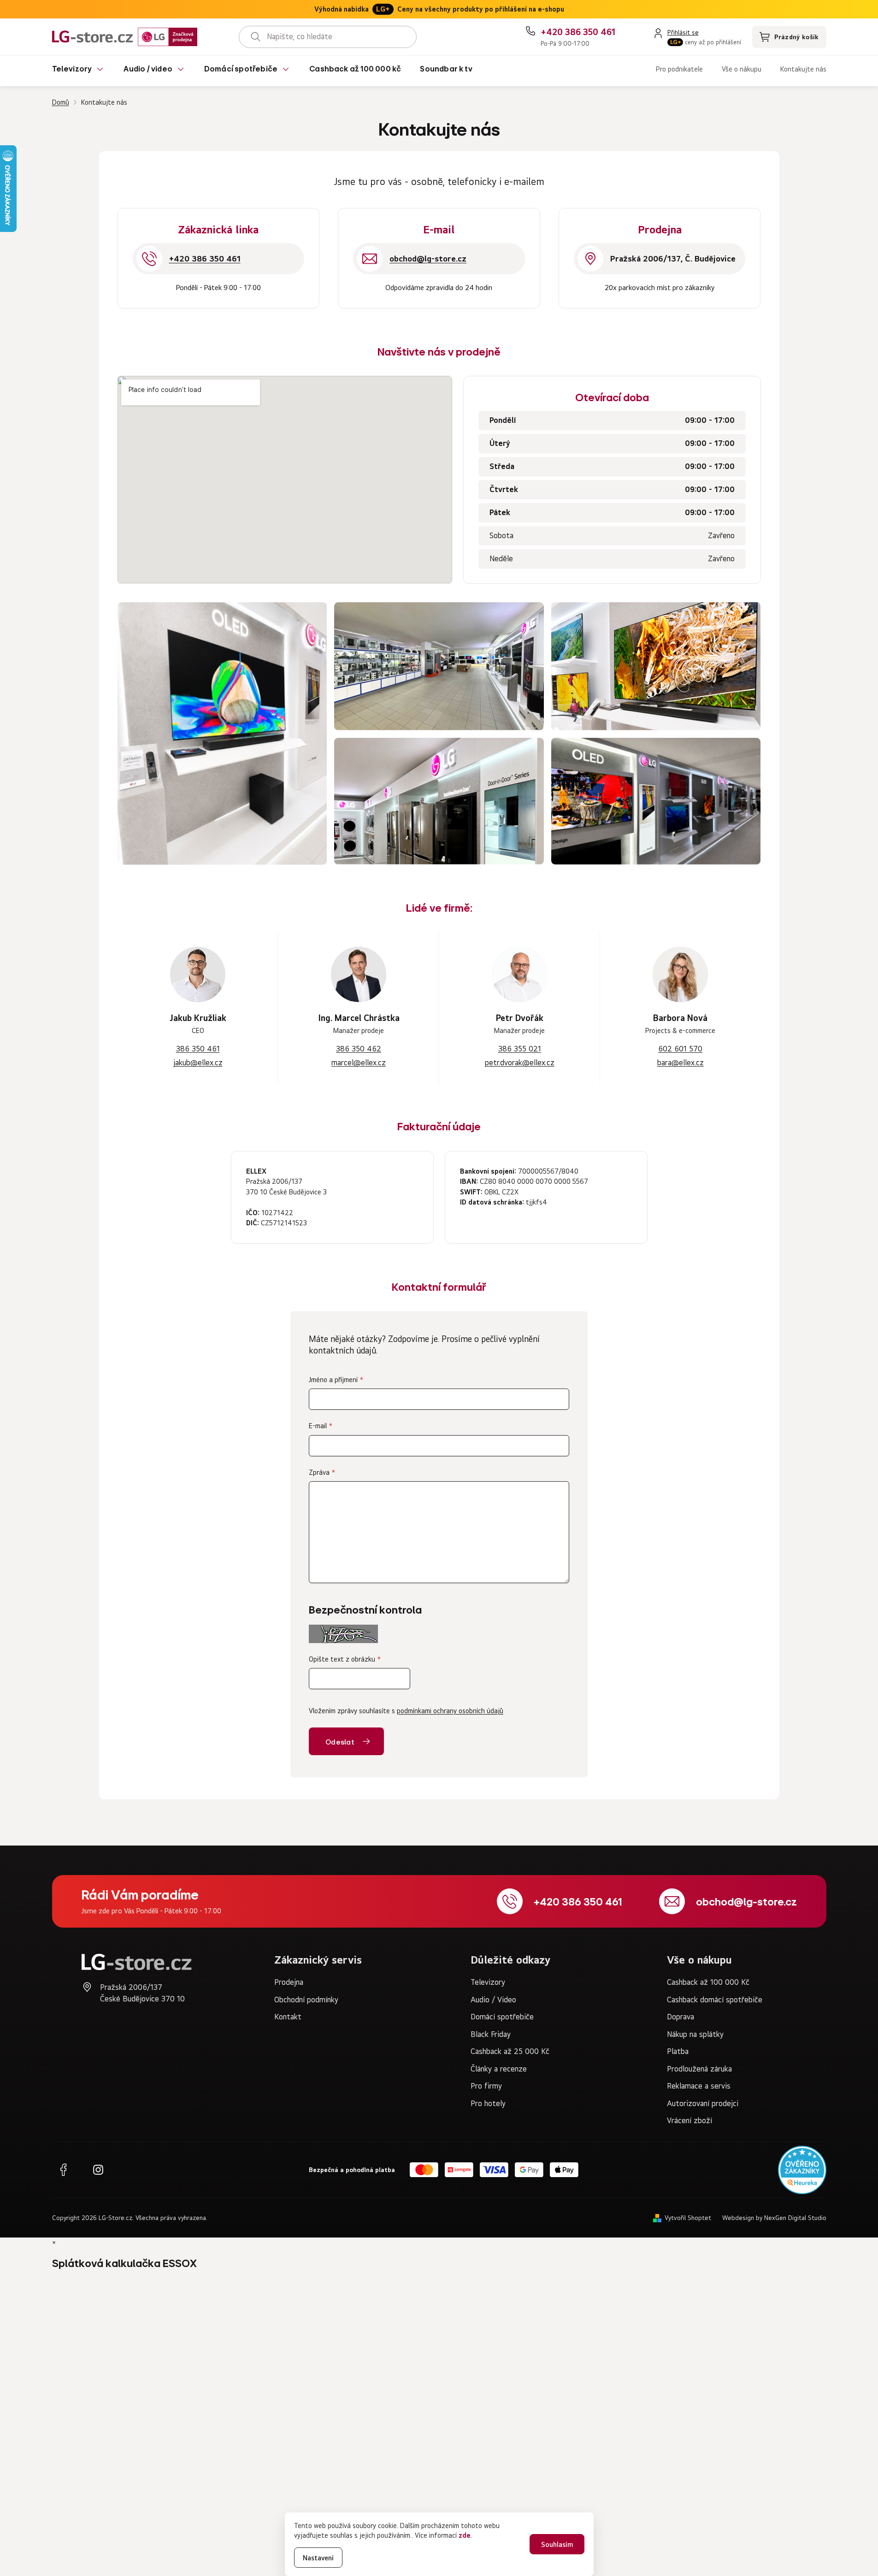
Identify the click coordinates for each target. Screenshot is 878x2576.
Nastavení (318, 2558)
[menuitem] (79, 71)
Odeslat (340, 1742)
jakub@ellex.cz (198, 1062)
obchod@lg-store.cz (746, 1901)
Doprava (681, 2017)
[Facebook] (63, 2170)
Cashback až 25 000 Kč (510, 2051)
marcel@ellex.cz (359, 1062)
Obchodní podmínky (306, 2000)
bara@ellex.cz (681, 1062)
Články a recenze (499, 2069)
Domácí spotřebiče (502, 2017)
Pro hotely (488, 2103)
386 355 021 (520, 1049)
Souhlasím (557, 2544)
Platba (678, 2051)
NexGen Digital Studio (795, 2218)
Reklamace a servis (699, 2086)
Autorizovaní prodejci (703, 2103)
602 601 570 (680, 1049)
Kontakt (288, 2017)
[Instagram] (98, 2170)
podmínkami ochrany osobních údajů (450, 1711)
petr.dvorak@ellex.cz (520, 1062)
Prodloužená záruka (699, 2069)
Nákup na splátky (695, 2034)
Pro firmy (486, 2086)
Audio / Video (493, 2000)
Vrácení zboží (689, 2120)
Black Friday (491, 2034)
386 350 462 (359, 1049)
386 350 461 (198, 1049)
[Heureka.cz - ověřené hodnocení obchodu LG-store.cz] (802, 2170)
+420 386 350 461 (578, 1901)
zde (465, 2535)
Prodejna (289, 1982)
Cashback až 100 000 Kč (708, 1982)
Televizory (488, 1982)
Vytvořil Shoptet (688, 2218)
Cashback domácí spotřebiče (715, 2000)
